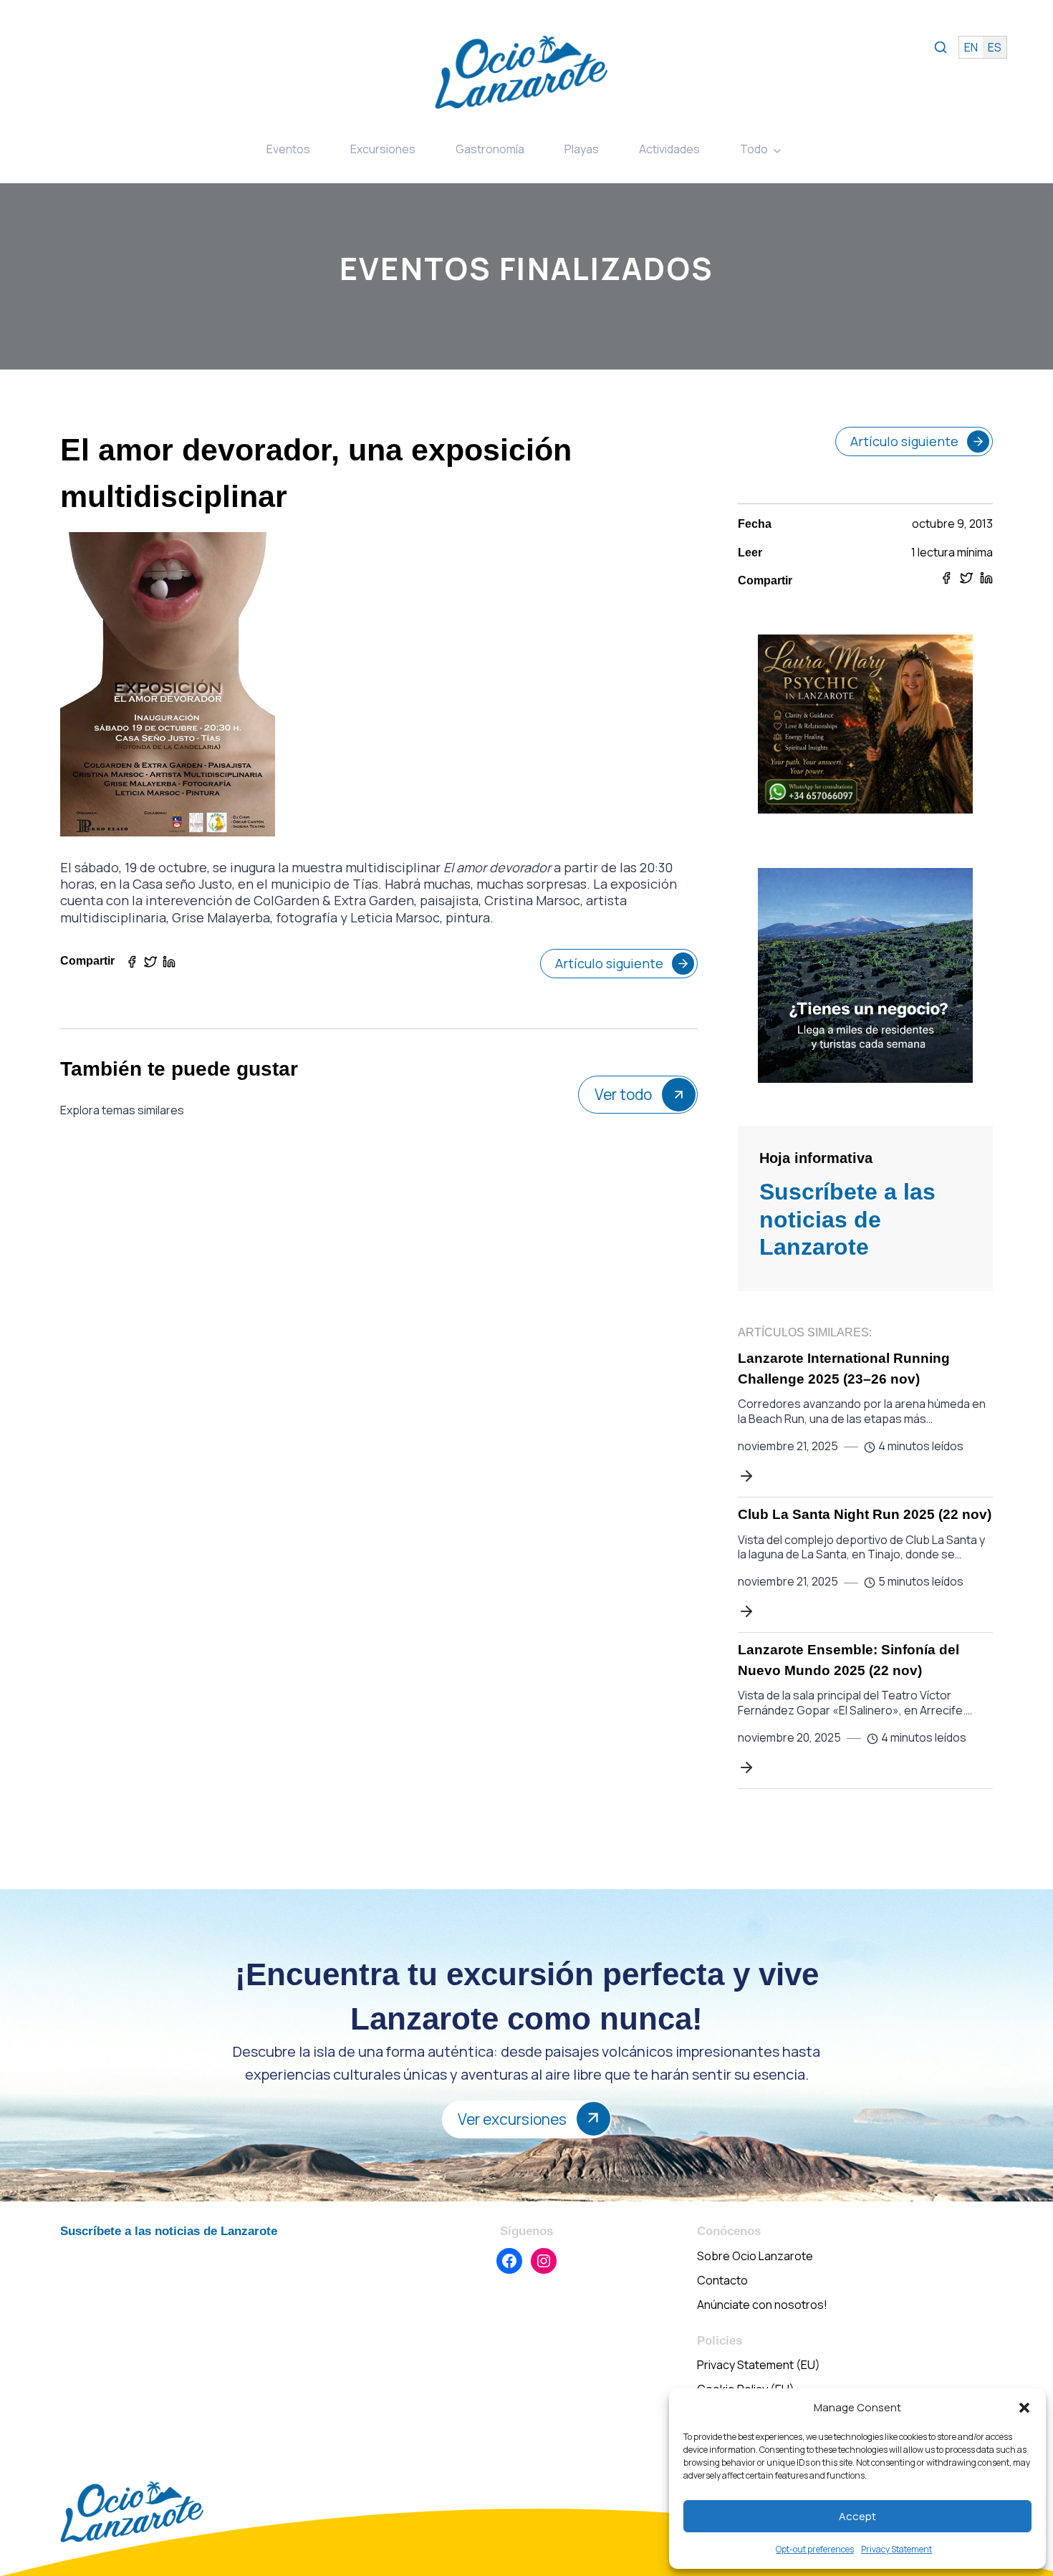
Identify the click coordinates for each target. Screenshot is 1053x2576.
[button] (1024, 2408)
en (971, 47)
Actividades (669, 149)
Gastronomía (490, 149)
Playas (582, 149)
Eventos (288, 149)
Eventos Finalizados (526, 268)
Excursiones (383, 149)
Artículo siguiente (609, 963)
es (995, 47)
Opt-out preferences (815, 2549)
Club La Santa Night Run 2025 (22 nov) (865, 1514)
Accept (857, 2516)
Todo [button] (754, 149)
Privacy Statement (896, 2549)
